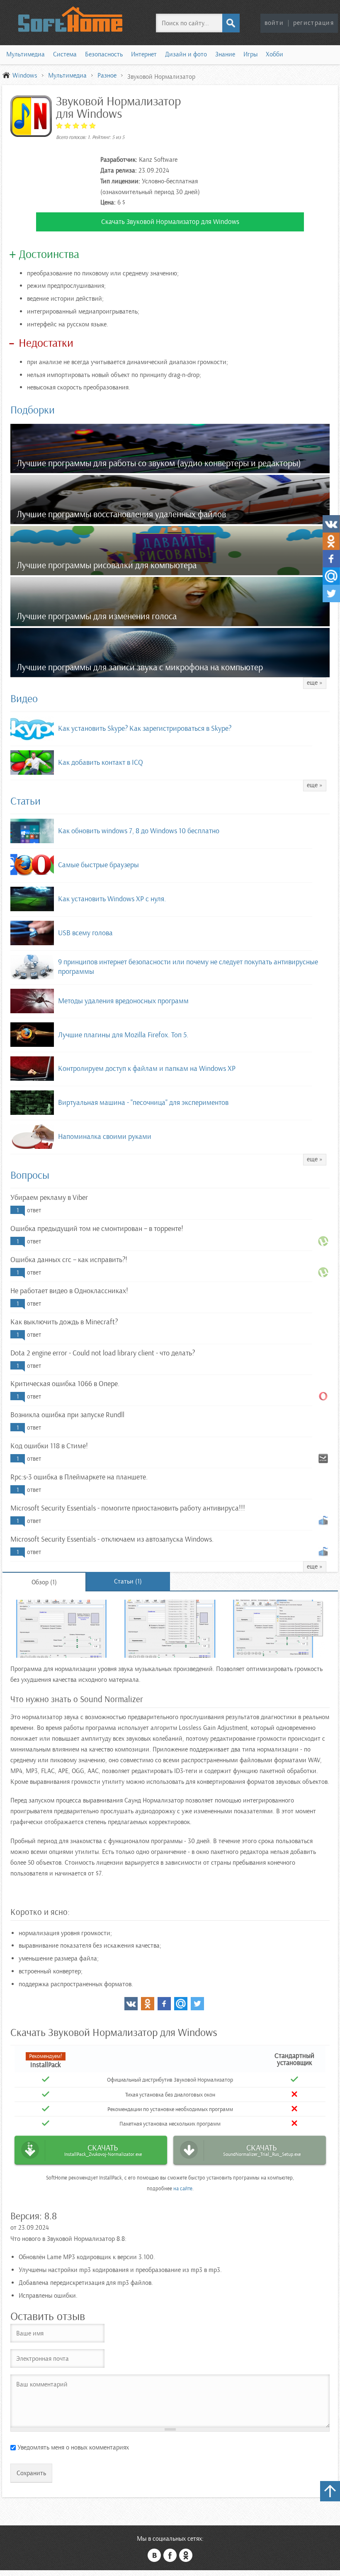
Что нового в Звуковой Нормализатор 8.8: (68, 2239)
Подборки (33, 410)
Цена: (108, 202)
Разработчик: (119, 160)
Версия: (26, 2216)
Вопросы (30, 1175)
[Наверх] (330, 2491)
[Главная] (70, 19)
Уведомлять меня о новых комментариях (73, 2447)
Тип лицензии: (120, 181)
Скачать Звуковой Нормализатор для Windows (170, 222)
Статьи (25, 801)
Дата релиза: (119, 170)
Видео (24, 699)
